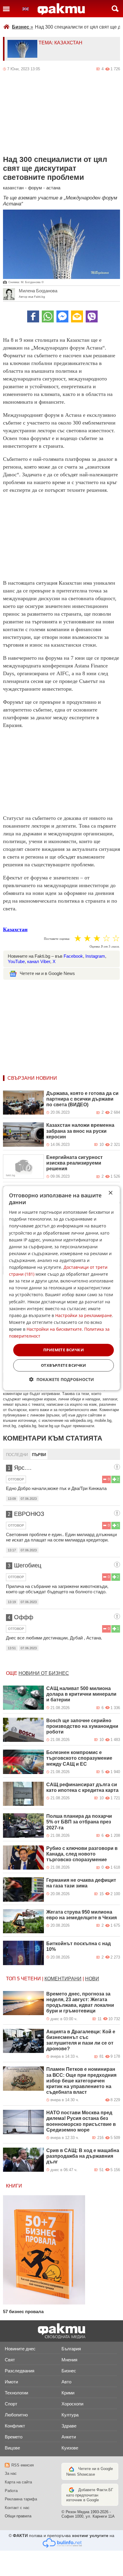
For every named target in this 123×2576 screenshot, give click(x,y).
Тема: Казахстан (60, 43)
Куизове (70, 2448)
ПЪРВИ (39, 1455)
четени (31, 1979)
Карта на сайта (18, 2482)
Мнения (69, 2360)
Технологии (16, 2393)
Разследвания (20, 2371)
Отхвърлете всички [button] (64, 1365)
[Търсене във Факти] (115, 9)
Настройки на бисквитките (54, 1329)
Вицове (12, 2448)
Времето (14, 2437)
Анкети (69, 2437)
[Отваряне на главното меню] (6, 9)
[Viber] (92, 316)
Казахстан (15, 929)
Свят (10, 2360)
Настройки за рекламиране (84, 1315)
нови (92, 1979)
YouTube (16, 961)
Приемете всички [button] (64, 1350)
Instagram (95, 956)
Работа (11, 2491)
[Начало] (61, 9)
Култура (70, 2415)
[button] (62, 1379)
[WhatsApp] (48, 316)
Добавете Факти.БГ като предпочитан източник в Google (90, 2495)
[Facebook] (33, 316)
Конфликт (15, 2426)
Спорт (11, 2404)
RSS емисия (23, 2465)
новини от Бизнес (44, 1673)
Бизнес (23, 27)
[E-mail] (77, 316)
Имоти (11, 2382)
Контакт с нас (17, 2508)
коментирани (63, 1979)
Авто (66, 2382)
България (71, 2349)
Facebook (73, 956)
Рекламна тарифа (21, 2499)
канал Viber (39, 961)
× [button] (110, 1193)
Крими (68, 2393)
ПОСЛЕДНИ (17, 1455)
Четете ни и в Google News (47, 973)
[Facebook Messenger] (62, 316)
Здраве (69, 2426)
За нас (11, 2473)
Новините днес (20, 2349)
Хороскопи (72, 2404)
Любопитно (16, 2415)
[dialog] (61, 1288)
